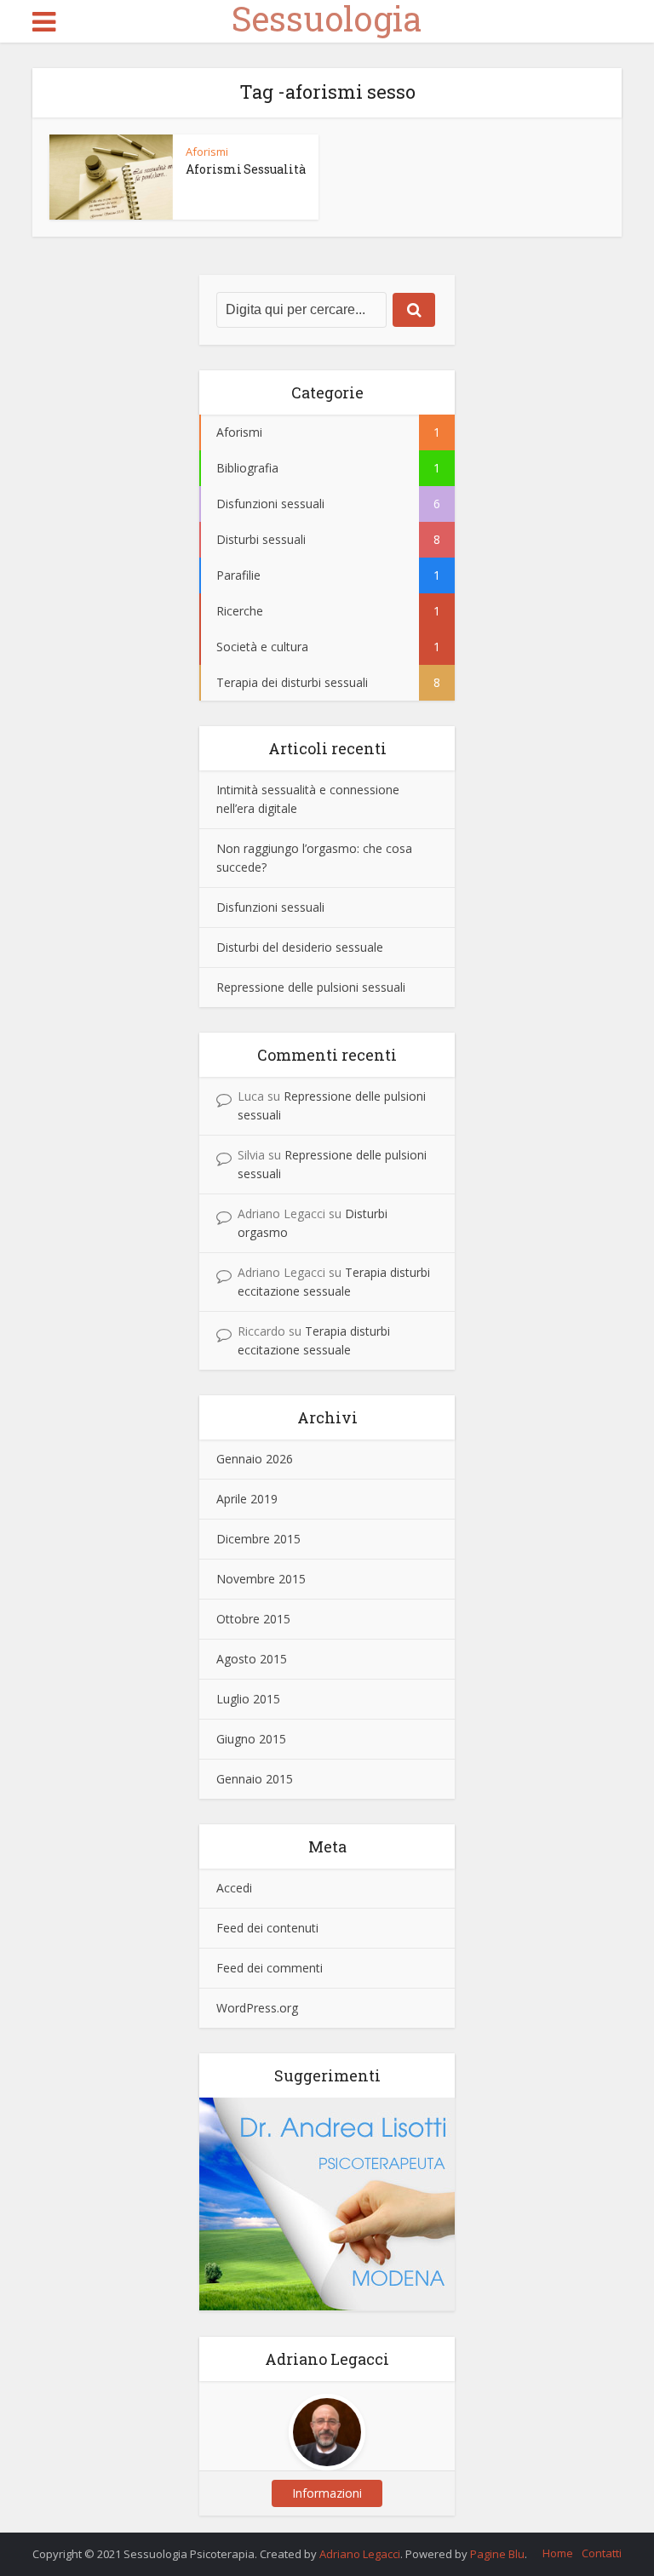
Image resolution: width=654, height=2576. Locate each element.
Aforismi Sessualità (246, 169)
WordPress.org (257, 2008)
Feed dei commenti (270, 1968)
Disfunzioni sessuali (270, 907)
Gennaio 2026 (255, 1459)
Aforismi (207, 152)
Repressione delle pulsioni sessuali (311, 987)
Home (558, 2553)
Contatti (602, 2553)
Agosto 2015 (252, 1659)
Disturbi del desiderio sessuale (300, 947)
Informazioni (327, 2493)
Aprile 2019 (247, 1499)
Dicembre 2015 (258, 1539)
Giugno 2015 (251, 1739)
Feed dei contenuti (267, 1928)
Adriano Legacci (360, 2554)
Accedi (234, 1888)
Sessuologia (327, 19)
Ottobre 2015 (253, 1619)
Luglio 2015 (248, 1699)
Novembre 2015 (261, 1579)
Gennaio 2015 (255, 1779)
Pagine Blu (497, 2554)
